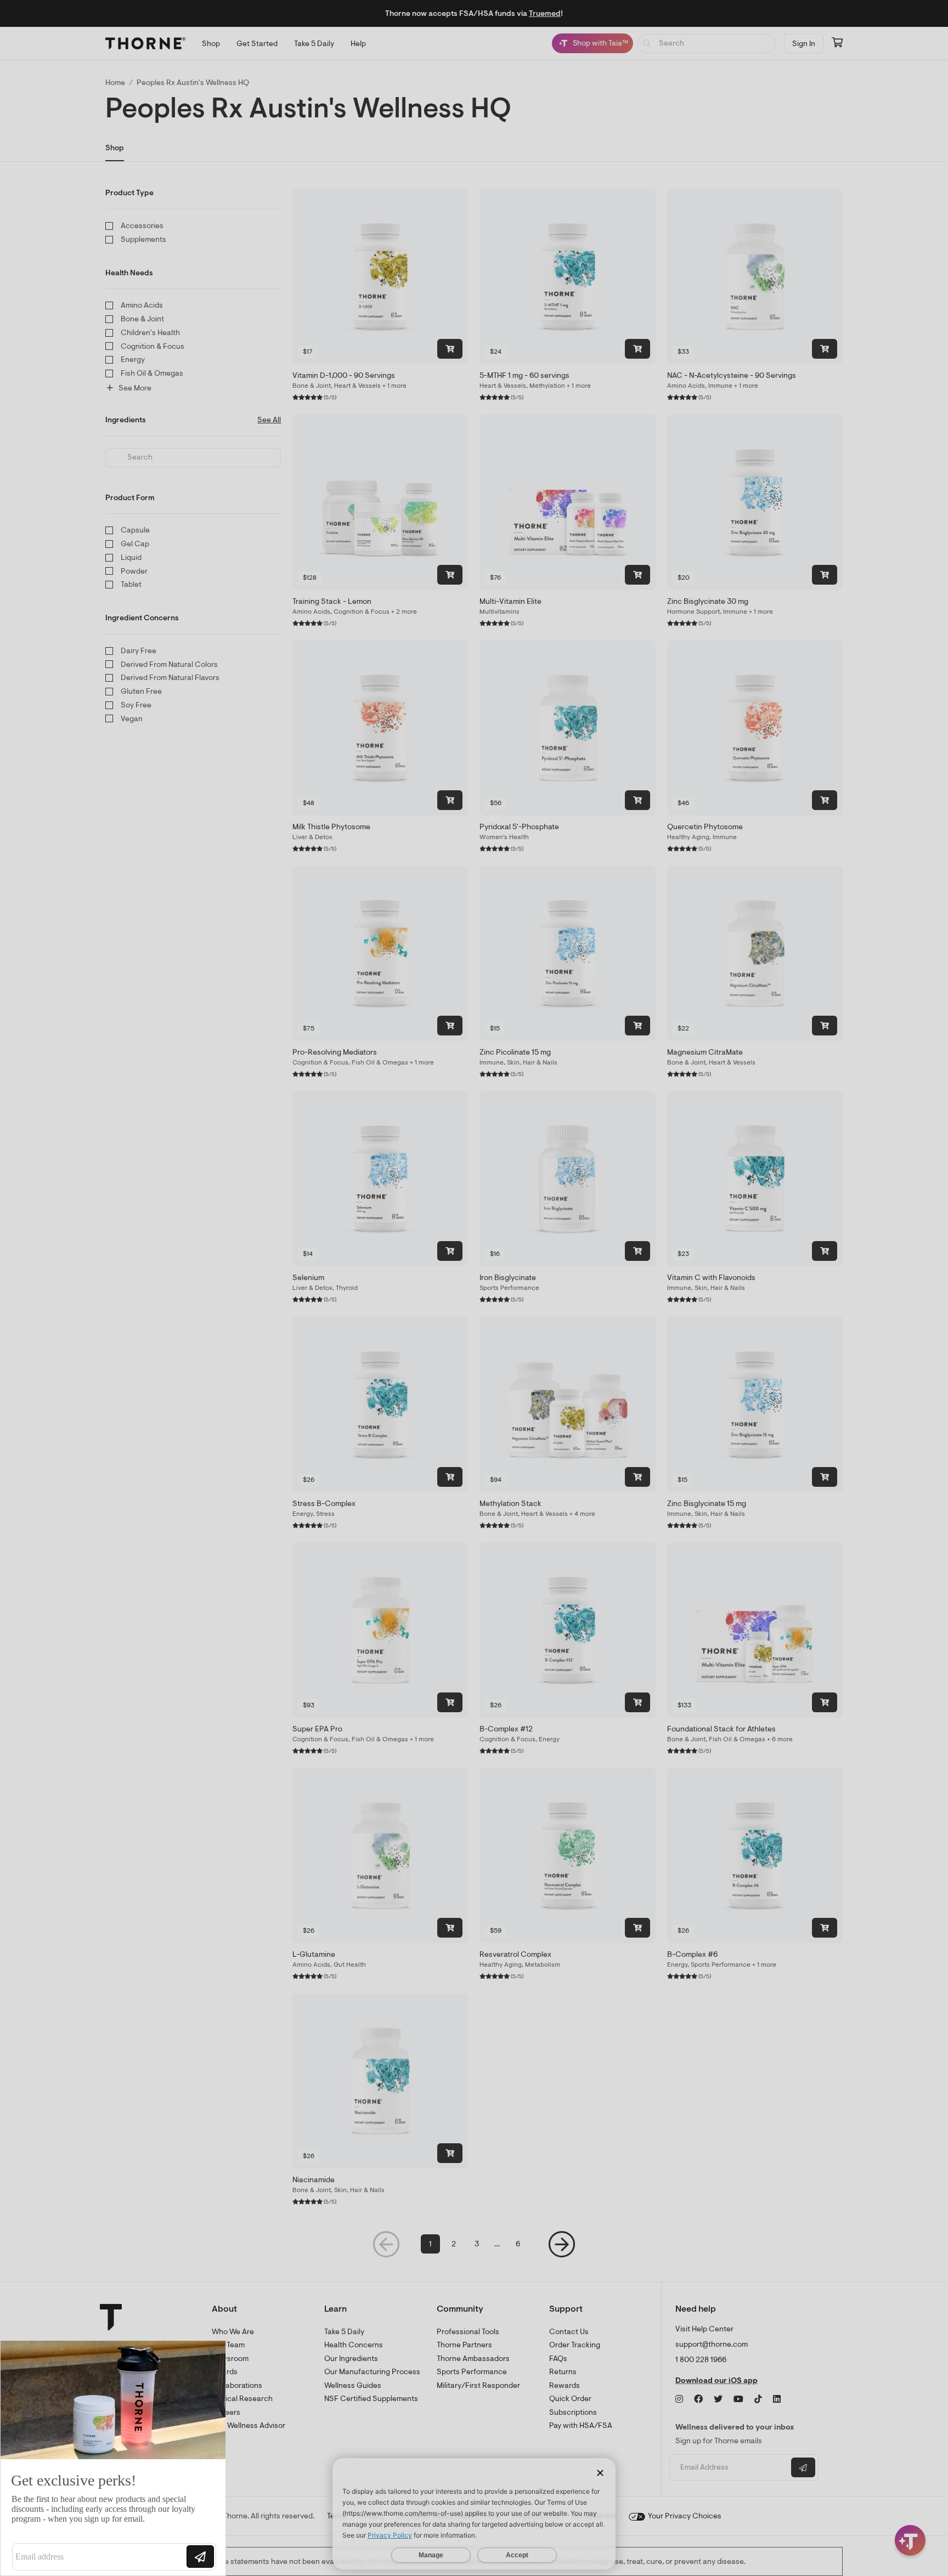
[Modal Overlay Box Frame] (113, 2458)
